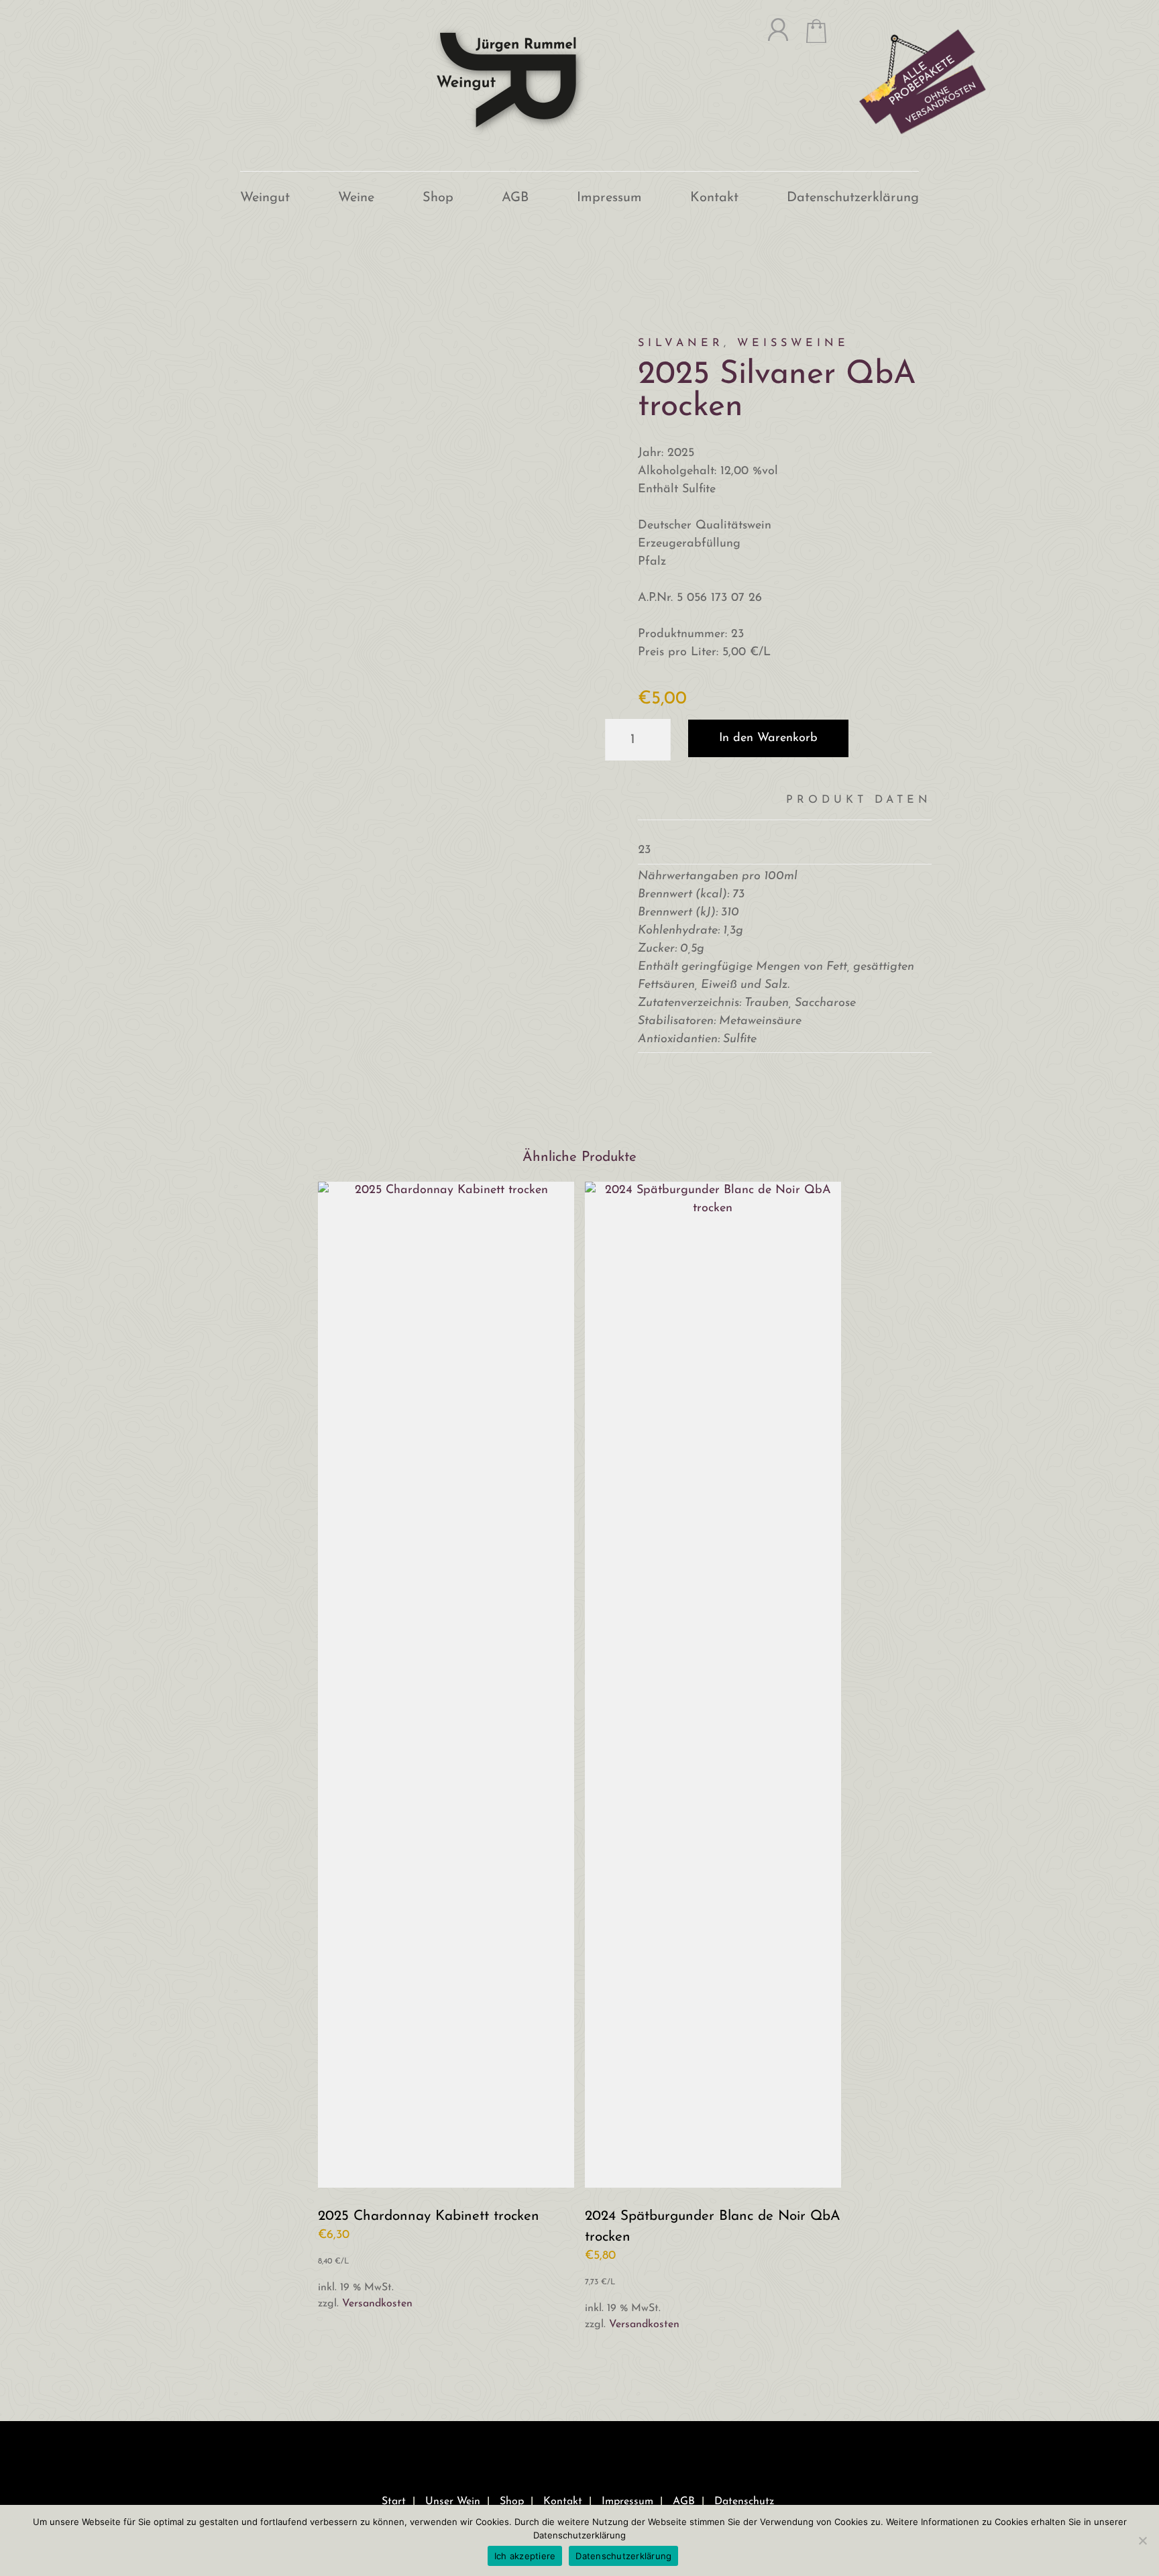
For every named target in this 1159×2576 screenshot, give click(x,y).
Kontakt (714, 198)
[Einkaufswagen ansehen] (807, 37)
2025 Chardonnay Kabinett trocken (429, 2216)
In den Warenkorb (768, 738)
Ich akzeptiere (525, 2556)
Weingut (265, 198)
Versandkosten (377, 2304)
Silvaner (681, 343)
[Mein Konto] (769, 37)
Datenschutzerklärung (853, 198)
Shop (438, 198)
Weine (356, 198)
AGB (515, 198)
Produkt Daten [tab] (859, 800)
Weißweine (793, 343)
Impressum (609, 198)
